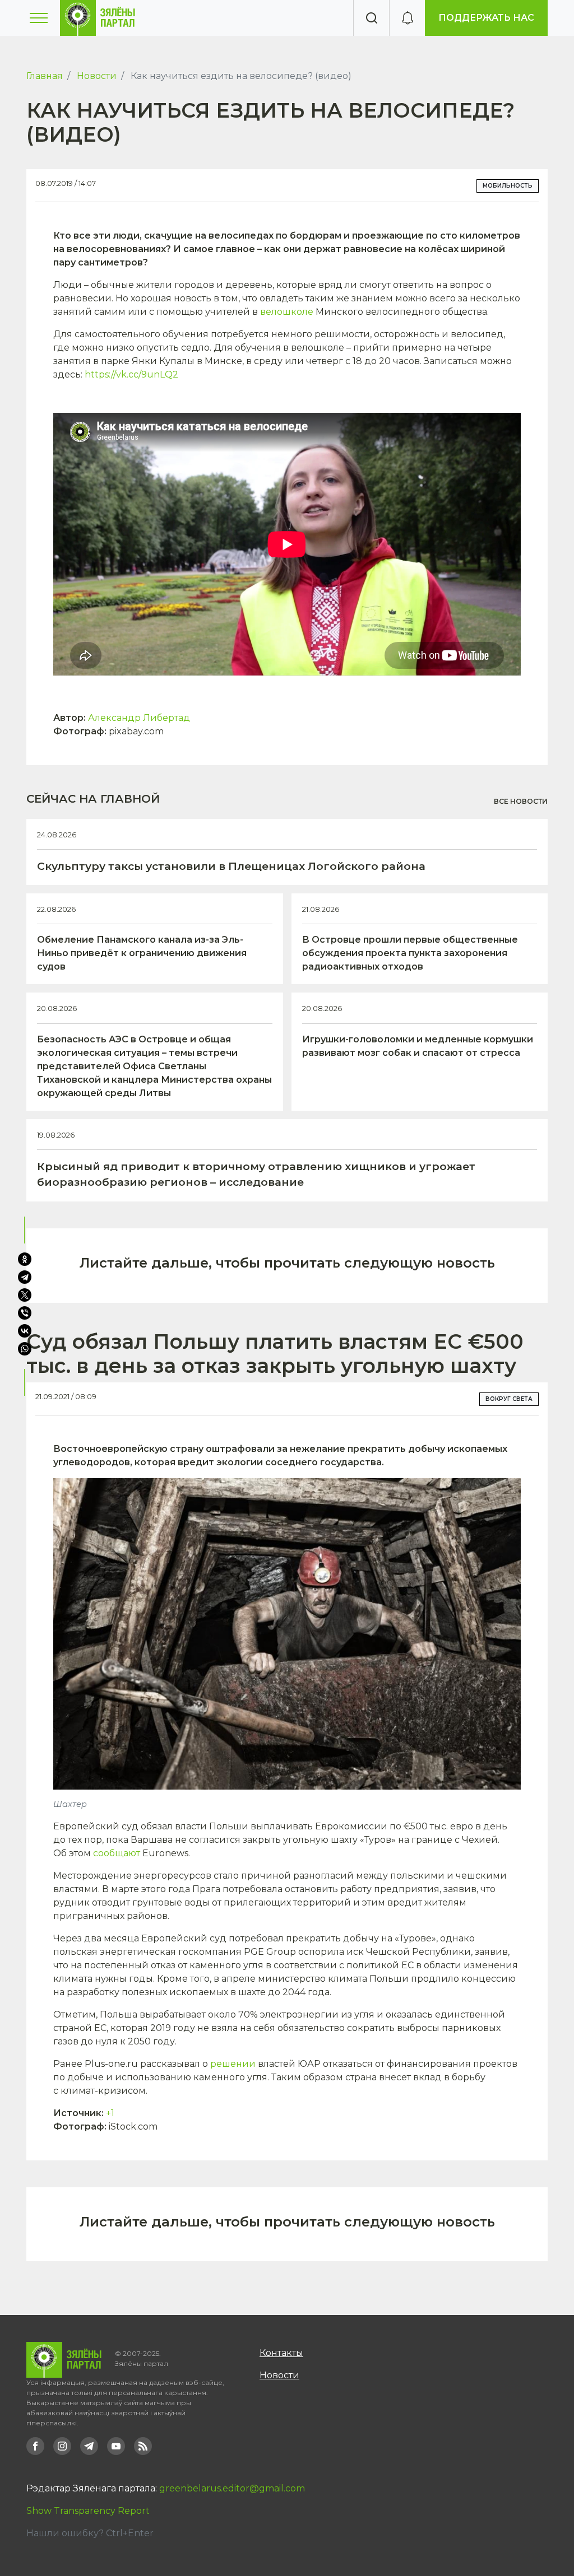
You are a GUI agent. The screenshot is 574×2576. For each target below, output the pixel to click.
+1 (110, 2113)
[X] (25, 1295)
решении (233, 2064)
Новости (97, 76)
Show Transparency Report (88, 2511)
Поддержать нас (486, 18)
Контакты (281, 2353)
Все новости (521, 801)
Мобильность (508, 186)
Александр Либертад (139, 718)
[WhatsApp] (26, 1349)
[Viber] (25, 1313)
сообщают (117, 1853)
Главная (45, 76)
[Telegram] (25, 1277)
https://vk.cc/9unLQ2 (131, 374)
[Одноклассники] (25, 1259)
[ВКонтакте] (25, 1331)
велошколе (287, 312)
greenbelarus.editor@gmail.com (232, 2488)
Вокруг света (509, 1399)
